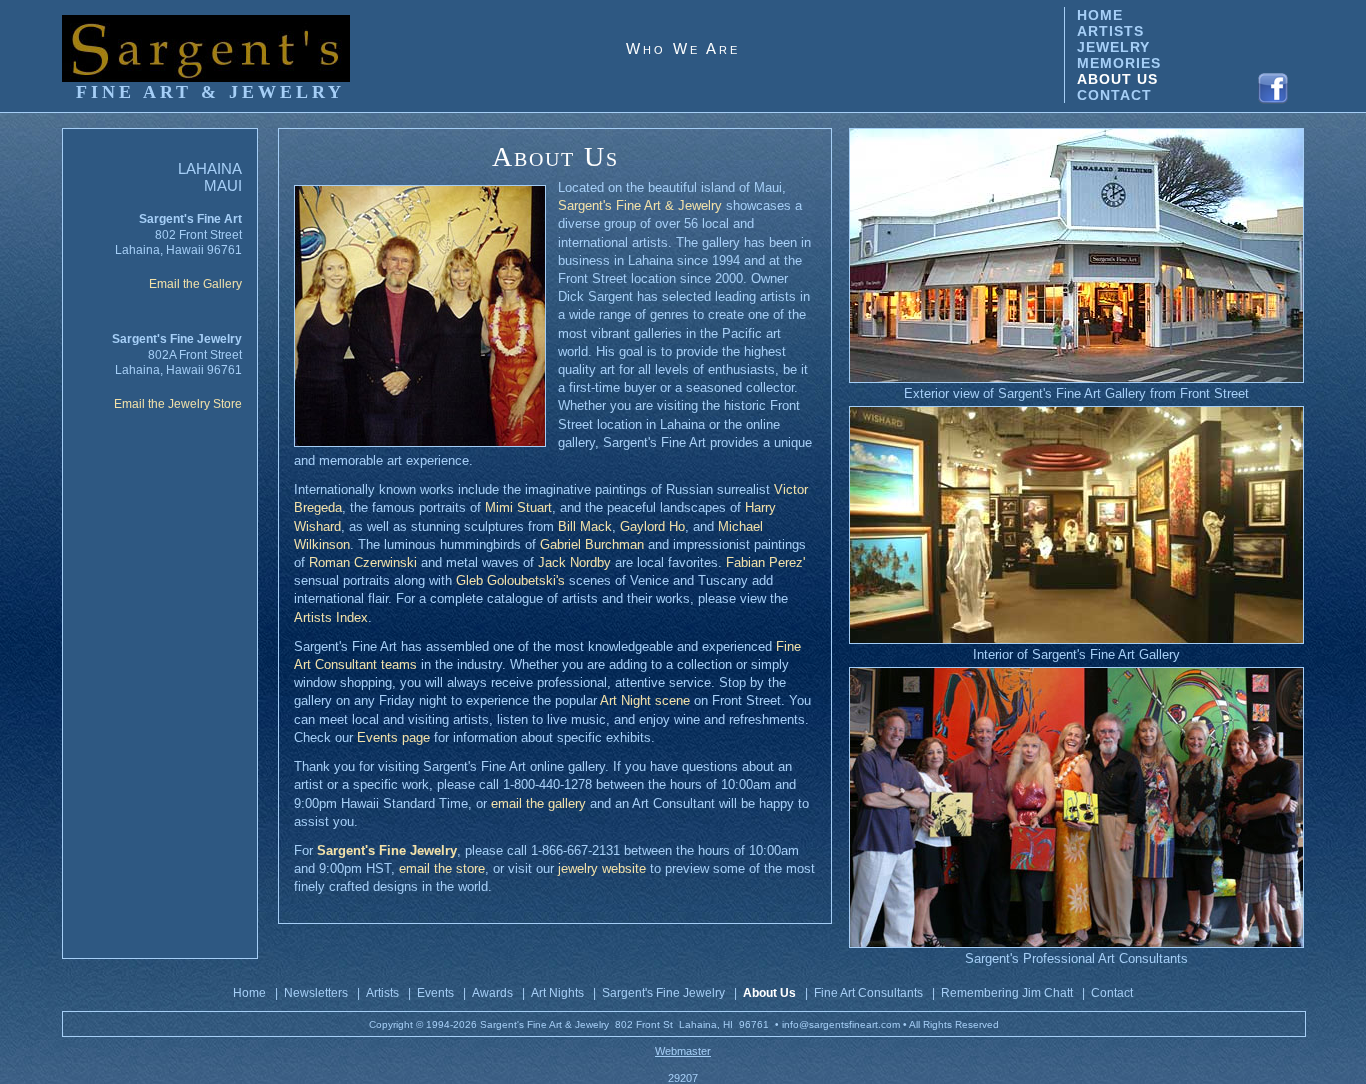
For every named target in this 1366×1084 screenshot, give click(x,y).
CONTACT (1114, 95)
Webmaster (683, 1051)
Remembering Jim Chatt (1007, 993)
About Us (769, 993)
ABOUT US (1117, 79)
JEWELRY (1113, 47)
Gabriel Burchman (592, 544)
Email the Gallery (195, 284)
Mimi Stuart (518, 507)
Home (249, 993)
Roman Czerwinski (363, 562)
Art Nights (557, 993)
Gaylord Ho (652, 526)
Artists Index (331, 617)
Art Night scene (645, 700)
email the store (442, 868)
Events (435, 993)
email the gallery (538, 803)
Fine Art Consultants (868, 993)
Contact (1112, 993)
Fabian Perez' (765, 562)
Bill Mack (585, 526)
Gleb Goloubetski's (510, 580)
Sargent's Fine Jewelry (663, 993)
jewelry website (602, 868)
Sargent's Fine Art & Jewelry (640, 205)
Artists (382, 993)
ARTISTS (1110, 31)
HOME (1100, 15)
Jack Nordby (574, 562)
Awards (492, 993)
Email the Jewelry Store (178, 404)
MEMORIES (1119, 63)
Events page (393, 737)
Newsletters (316, 993)
